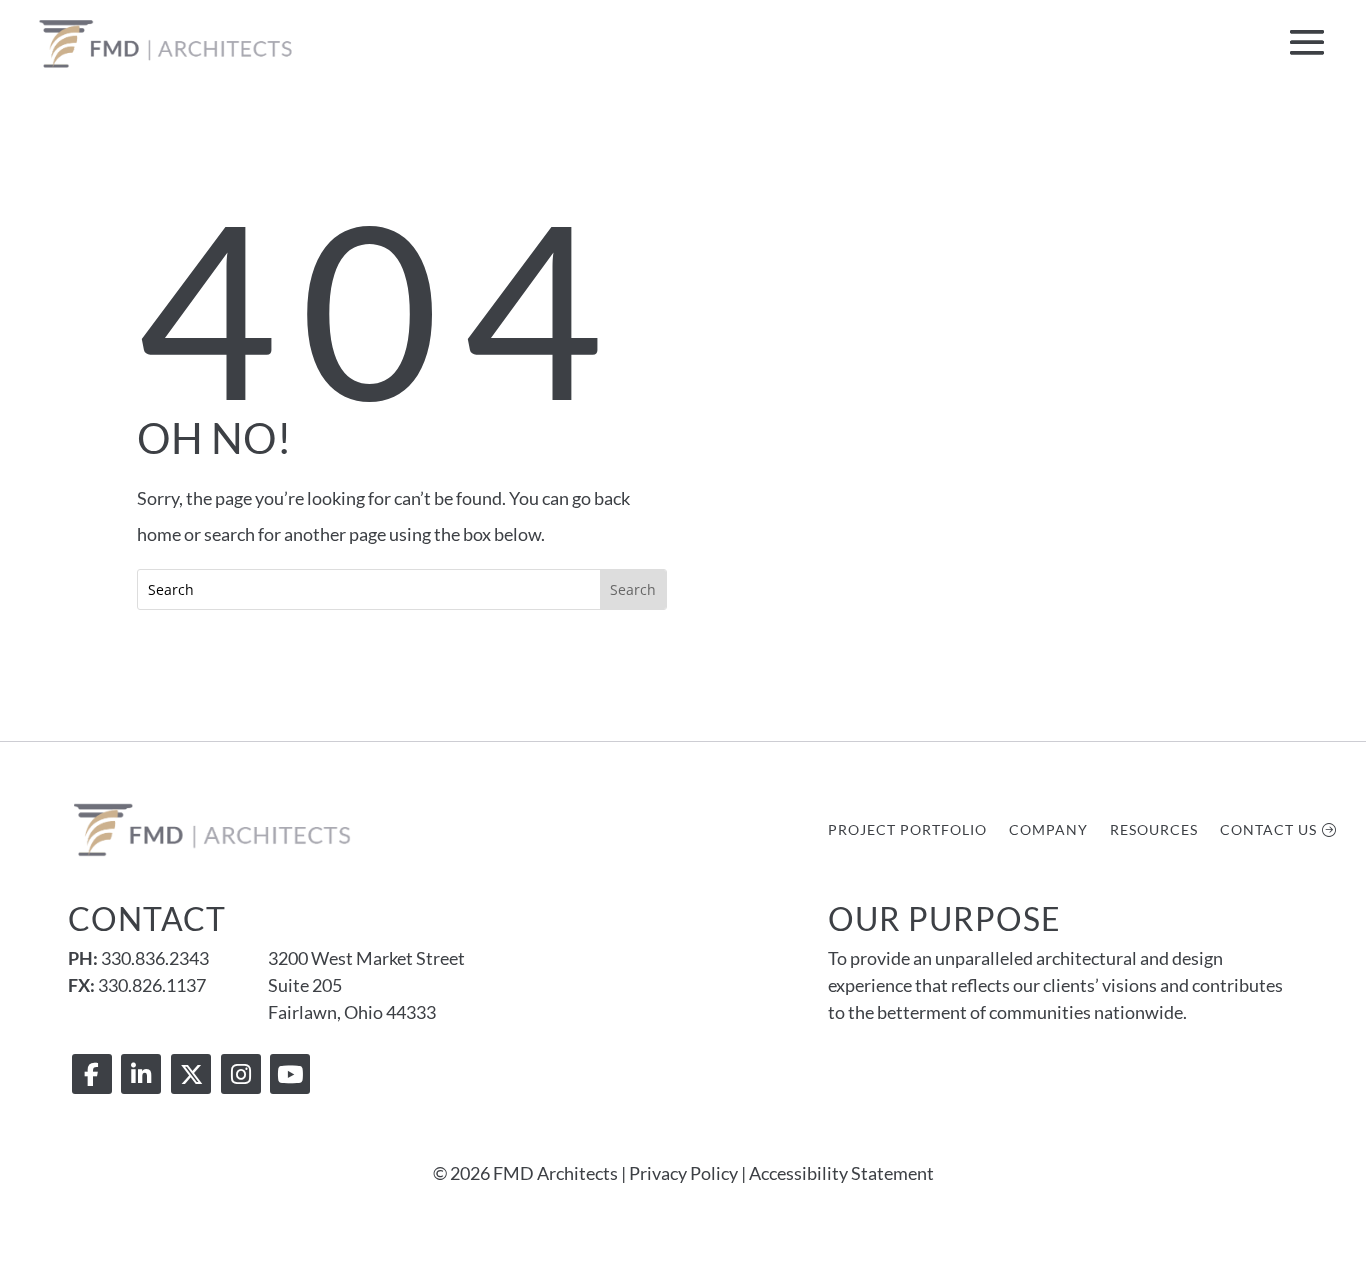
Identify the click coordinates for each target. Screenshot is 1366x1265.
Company (1048, 830)
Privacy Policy (683, 1173)
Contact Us (1268, 830)
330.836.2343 (155, 958)
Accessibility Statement (841, 1173)
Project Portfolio (907, 830)
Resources (1154, 830)
